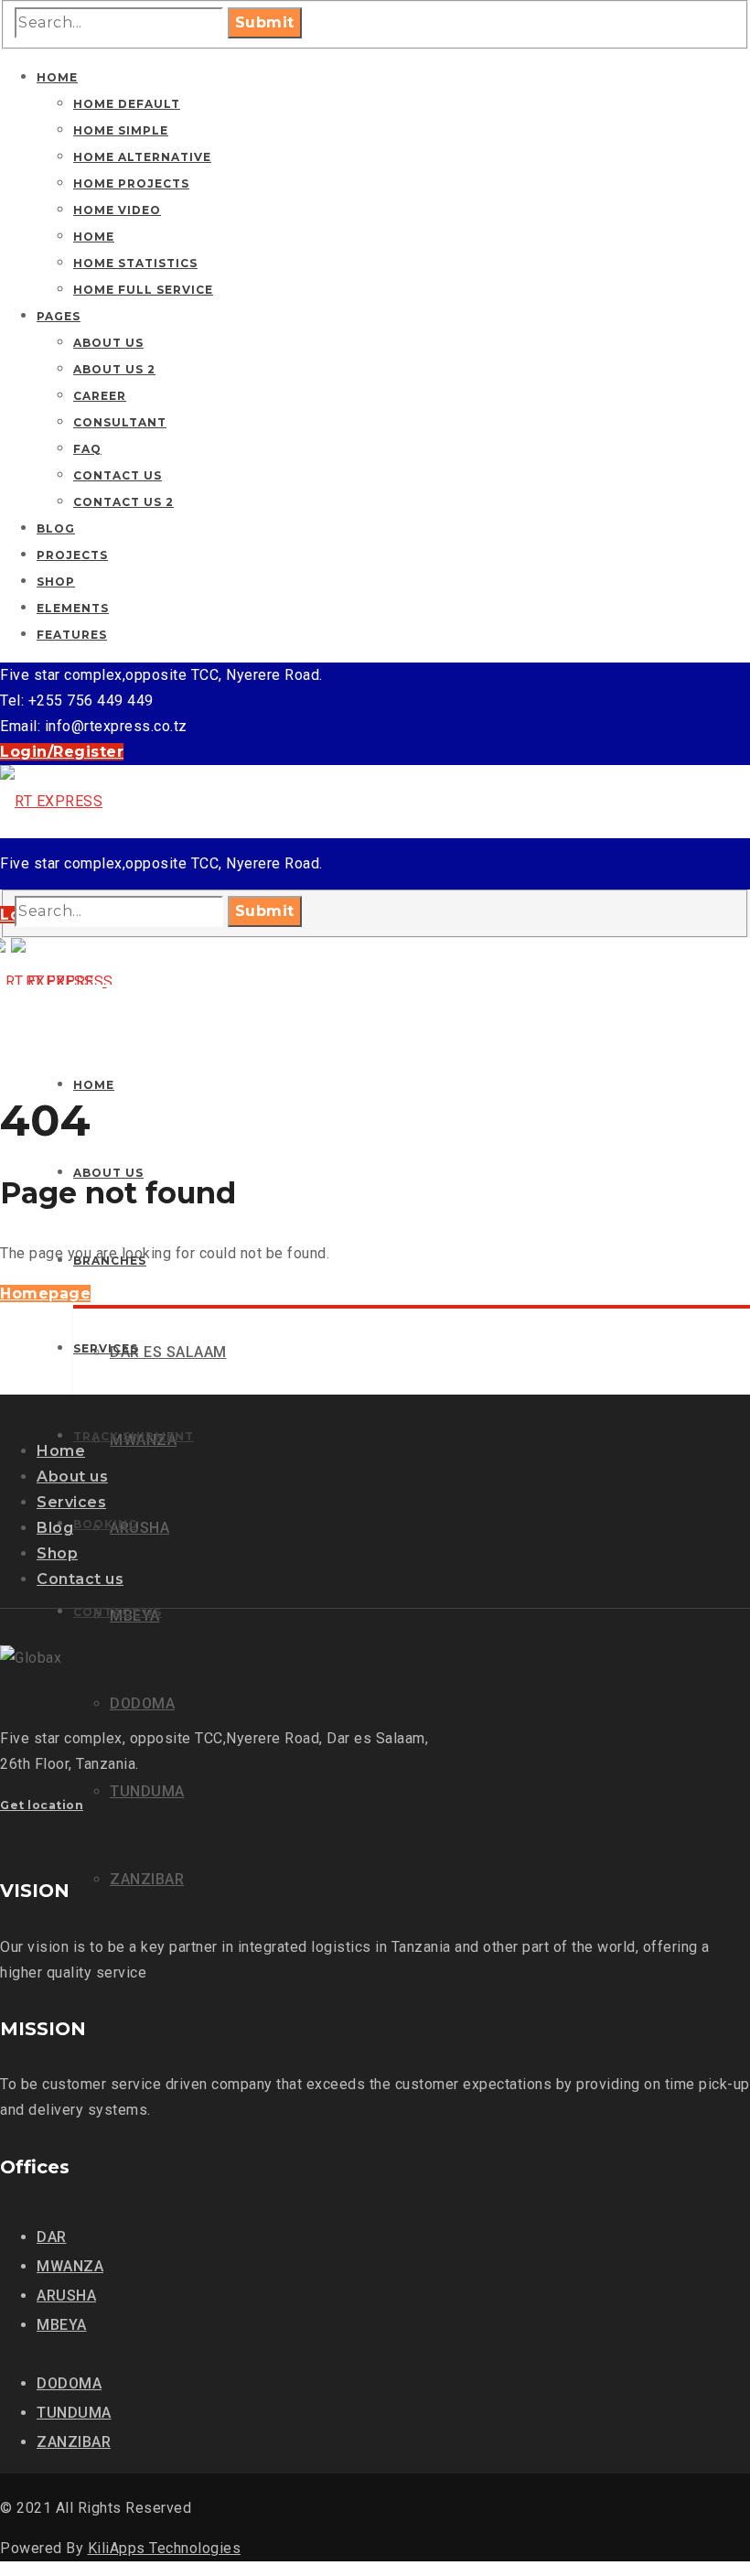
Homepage (45, 1293)
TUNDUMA (74, 2413)
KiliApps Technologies (165, 2548)
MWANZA (70, 2266)
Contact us (80, 1579)
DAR (52, 2237)
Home (61, 1451)
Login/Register (62, 752)
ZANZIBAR (74, 2442)
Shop (57, 1553)
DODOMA (69, 2383)
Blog (55, 1528)
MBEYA (62, 2325)
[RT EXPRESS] (51, 801)
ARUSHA (66, 2296)
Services (71, 1502)
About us (72, 1477)
